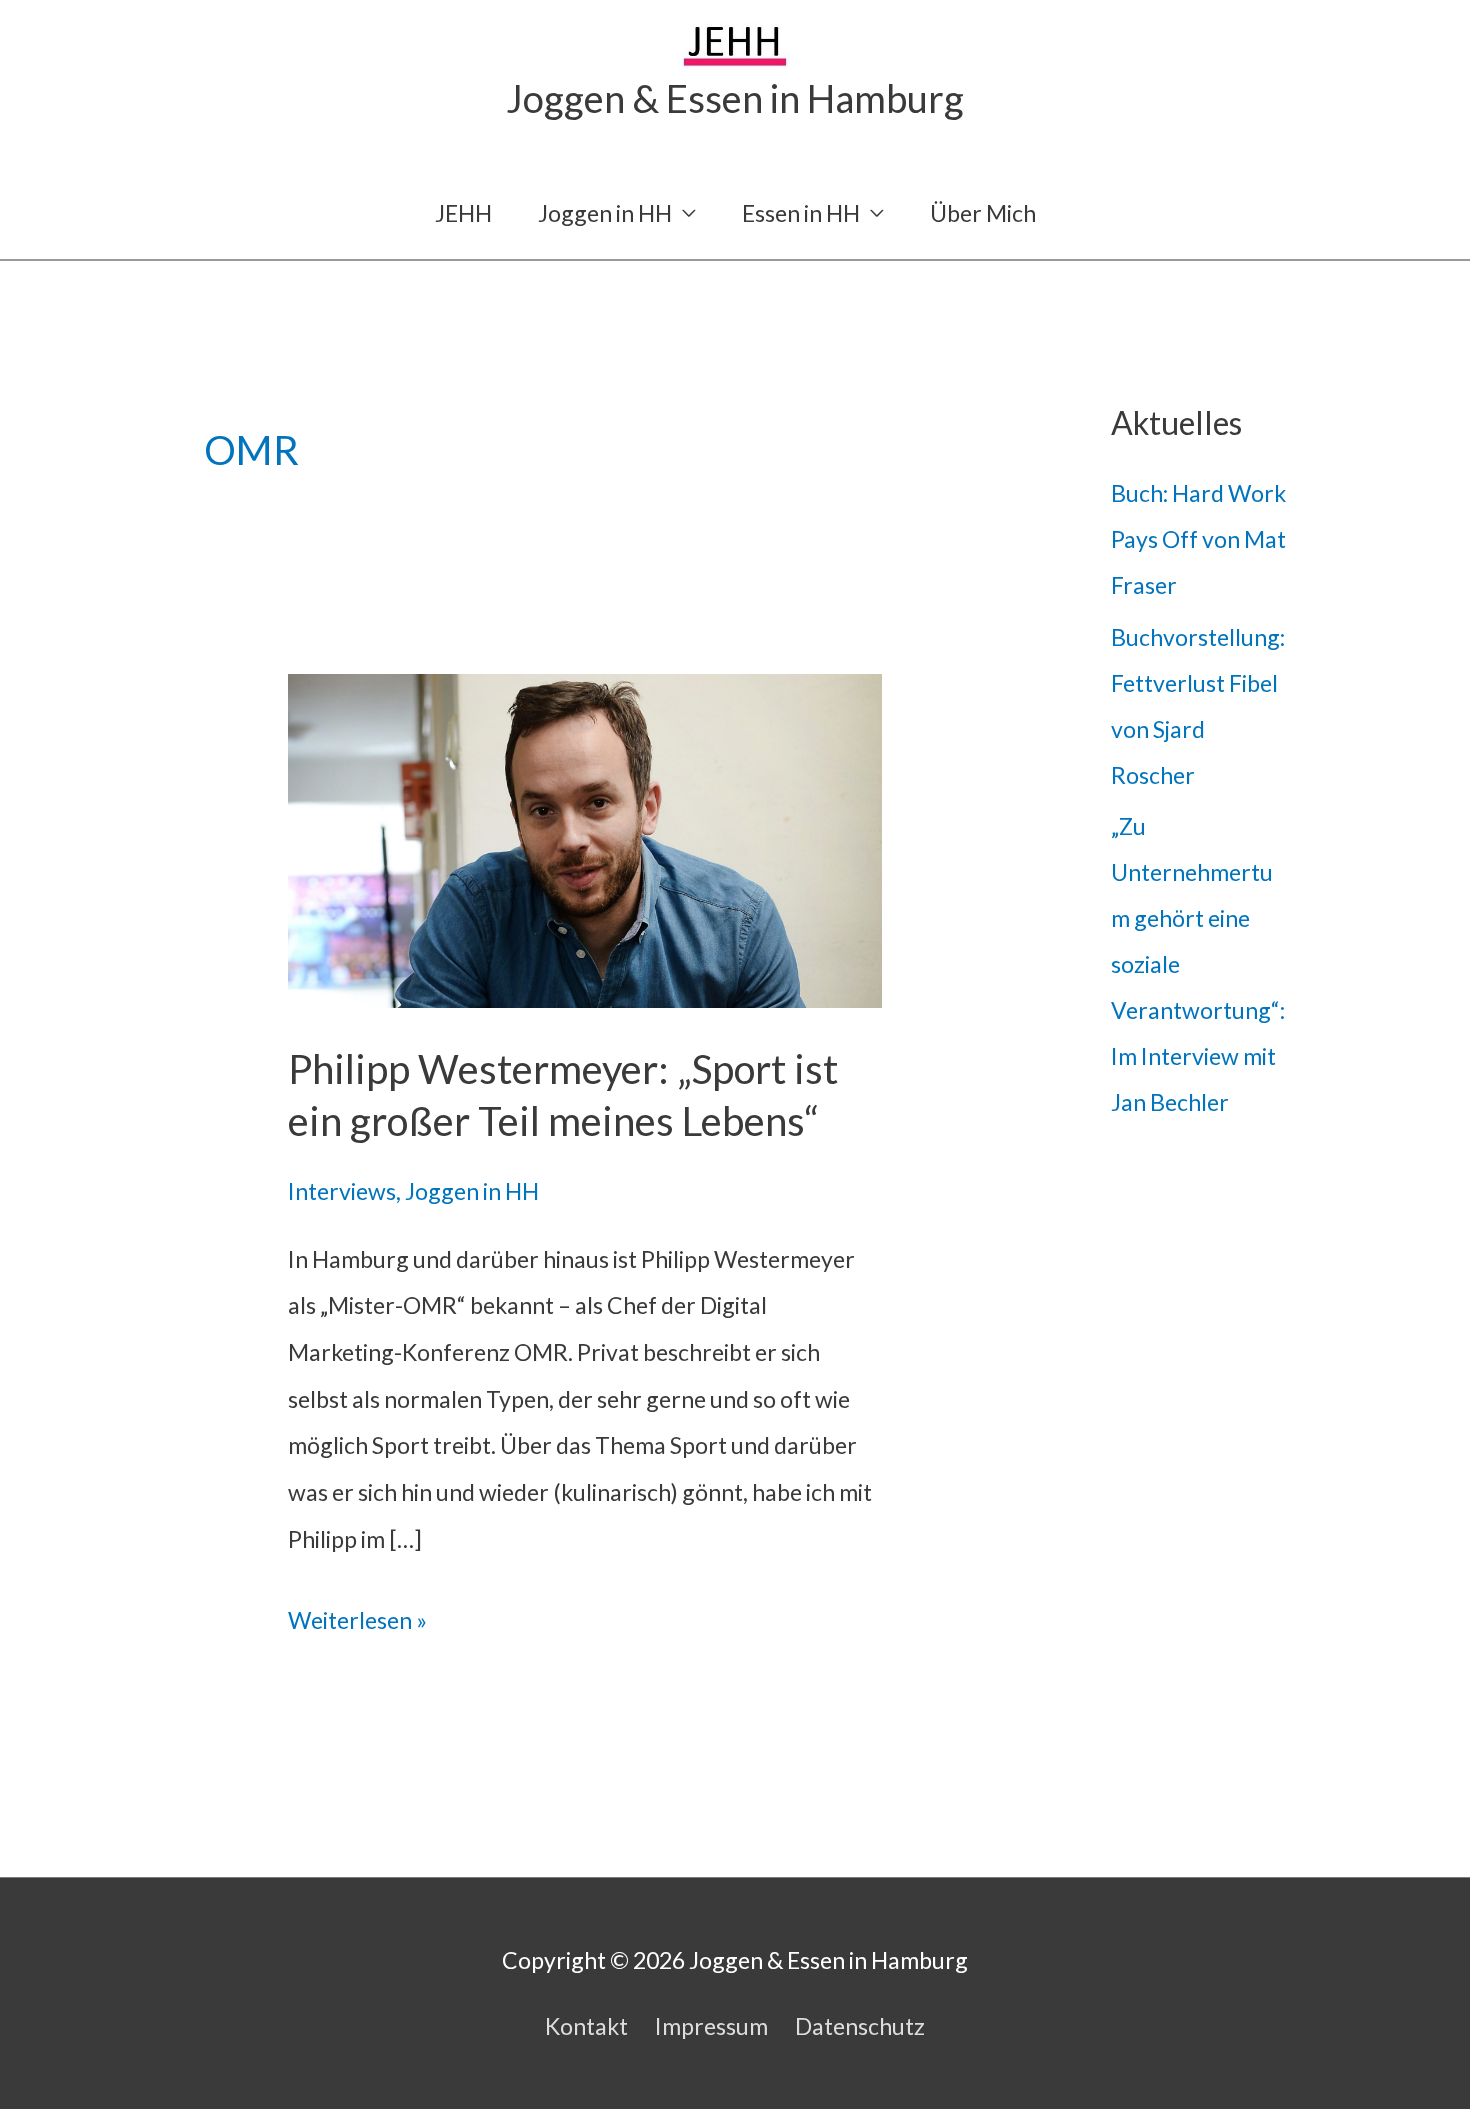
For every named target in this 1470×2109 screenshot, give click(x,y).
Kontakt (586, 2026)
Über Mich (983, 213)
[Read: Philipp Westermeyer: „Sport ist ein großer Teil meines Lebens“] (585, 838)
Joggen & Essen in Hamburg (735, 98)
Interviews (342, 1191)
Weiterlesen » (357, 1624)
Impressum (711, 2026)
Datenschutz (860, 2026)
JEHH (463, 213)
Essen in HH (801, 213)
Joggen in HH (605, 213)
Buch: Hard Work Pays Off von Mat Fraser (1198, 539)
